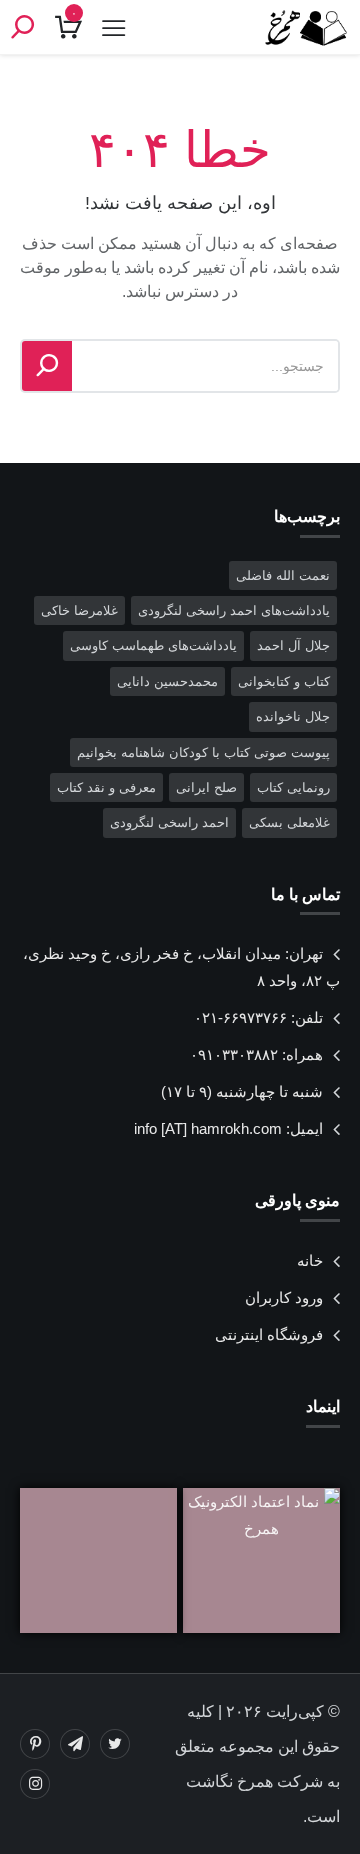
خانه (310, 1260)
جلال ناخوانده (293, 716)
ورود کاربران (284, 1297)
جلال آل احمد (293, 645)
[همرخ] (300, 27)
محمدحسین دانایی (167, 681)
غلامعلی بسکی (289, 822)
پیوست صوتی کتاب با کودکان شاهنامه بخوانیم (203, 752)
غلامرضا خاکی (79, 610)
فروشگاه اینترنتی (269, 1334)
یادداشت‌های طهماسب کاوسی (153, 645)
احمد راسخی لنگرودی (169, 822)
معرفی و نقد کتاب (106, 787)
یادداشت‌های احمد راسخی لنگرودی (234, 610)
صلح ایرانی (206, 787)
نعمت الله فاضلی (283, 575)
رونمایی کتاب (293, 787)
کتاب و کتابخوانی (284, 681)
